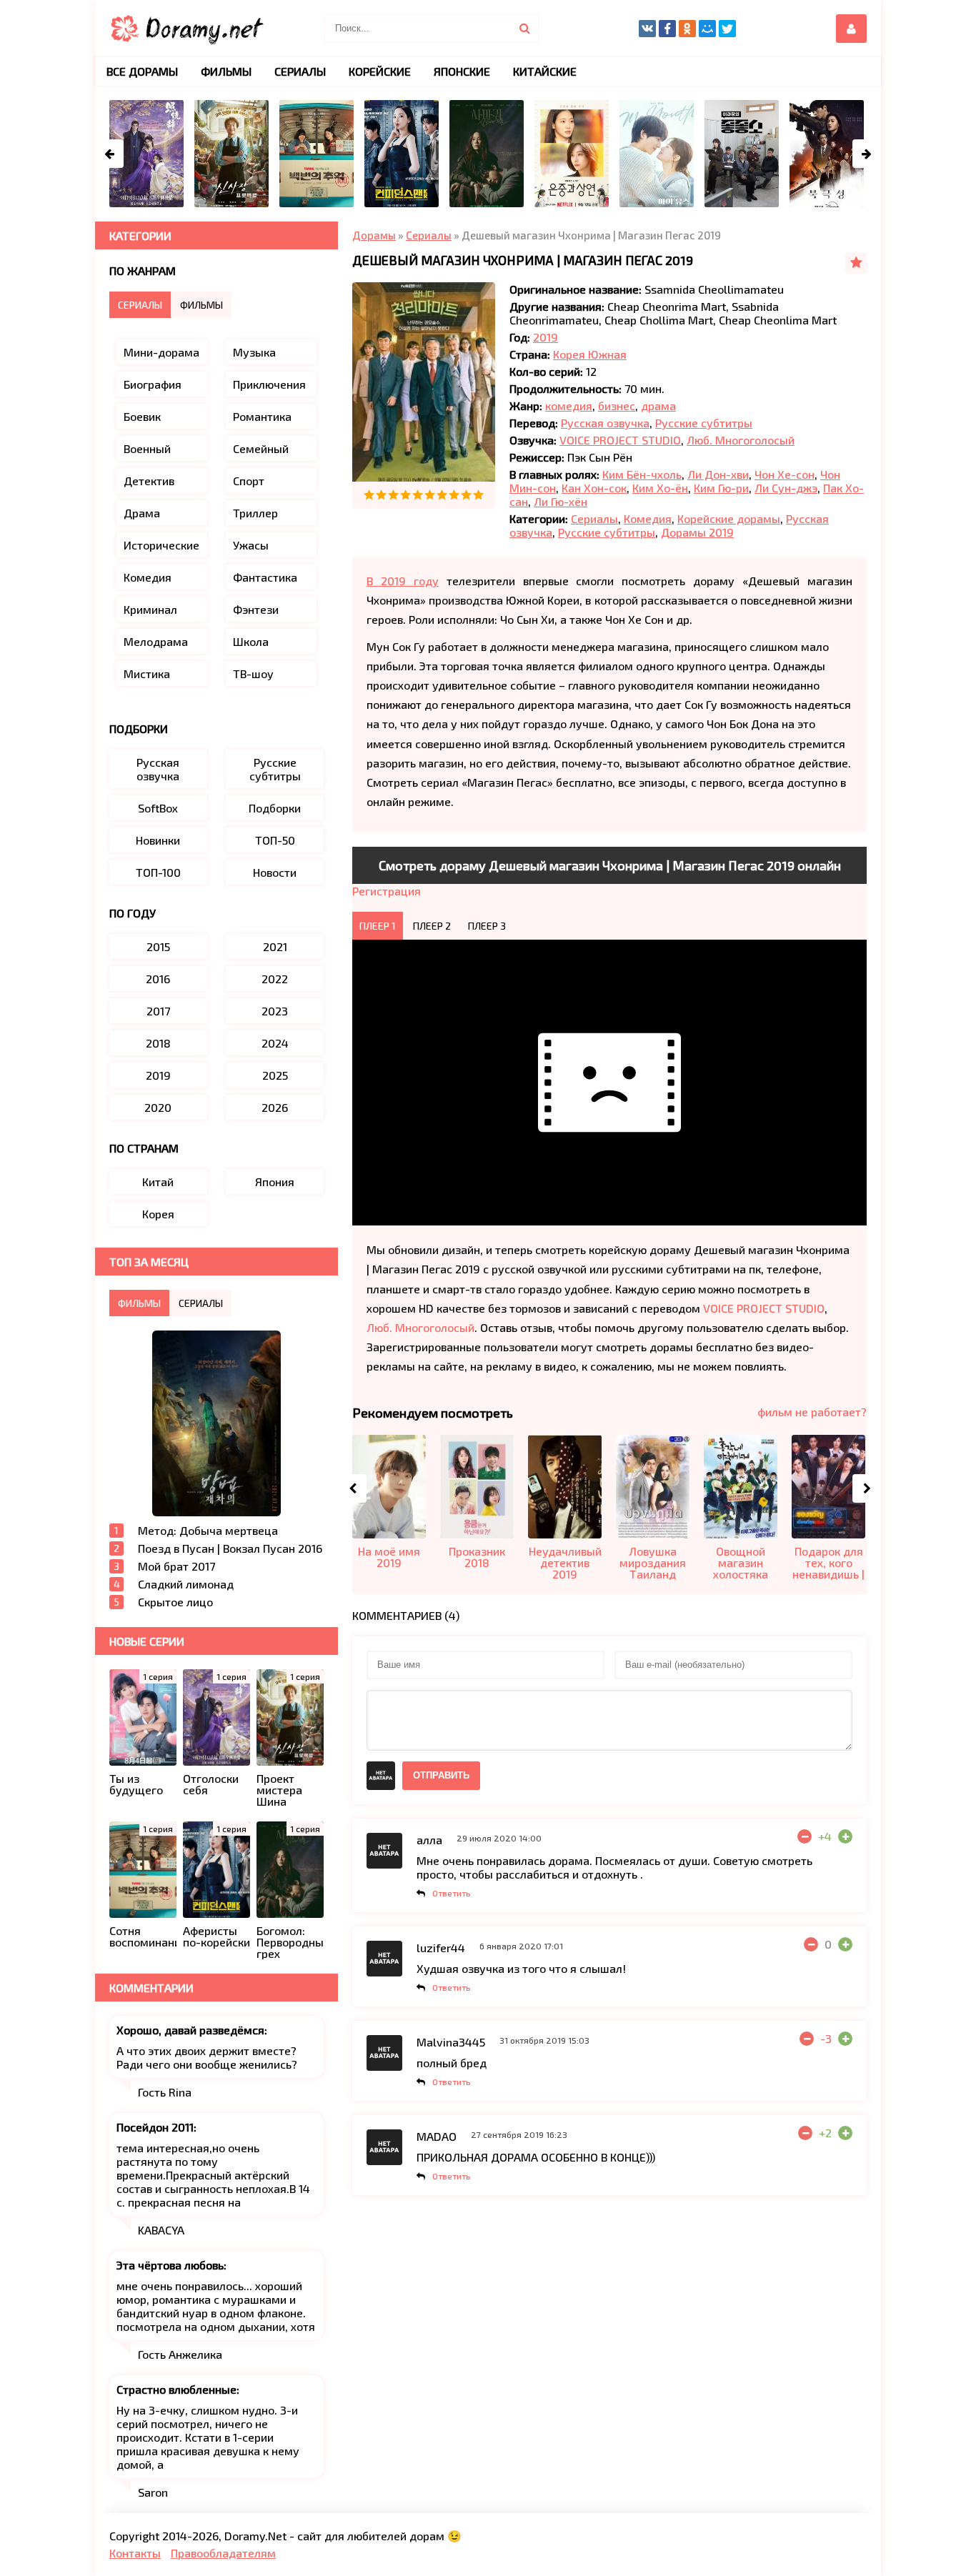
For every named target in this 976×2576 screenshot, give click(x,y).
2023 (275, 1011)
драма (658, 406)
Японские (462, 71)
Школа (251, 641)
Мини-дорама (161, 352)
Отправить (441, 1775)
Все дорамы (142, 71)
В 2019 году (403, 581)
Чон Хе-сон (785, 474)
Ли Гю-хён (561, 501)
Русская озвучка (605, 423)
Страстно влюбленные (176, 2389)
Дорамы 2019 (697, 532)
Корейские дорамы (729, 518)
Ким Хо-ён (660, 488)
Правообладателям (223, 2553)
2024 (275, 1043)
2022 (275, 979)
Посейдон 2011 (155, 2127)
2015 (158, 946)
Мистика (147, 673)
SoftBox (158, 808)
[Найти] (524, 29)
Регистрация (387, 891)
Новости (275, 872)
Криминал (150, 609)
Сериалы (594, 518)
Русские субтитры (704, 423)
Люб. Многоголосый (741, 440)
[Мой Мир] (707, 29)
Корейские (380, 71)
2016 (158, 979)
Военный (147, 448)
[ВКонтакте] (647, 29)
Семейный (261, 448)
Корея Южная (590, 354)
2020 (158, 1107)
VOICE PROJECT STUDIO (620, 440)
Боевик (142, 416)
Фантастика (265, 577)
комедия (569, 406)
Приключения (269, 384)
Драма (142, 513)
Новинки (158, 840)
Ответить (452, 1893)
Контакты (135, 2553)
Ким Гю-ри (721, 488)
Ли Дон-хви (718, 474)
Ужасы (251, 545)
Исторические (161, 545)
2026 (275, 1107)
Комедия (648, 518)
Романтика (262, 416)
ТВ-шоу (253, 673)
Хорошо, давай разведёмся (190, 2030)
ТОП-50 (275, 840)
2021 (275, 946)
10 (478, 495)
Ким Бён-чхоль (642, 474)
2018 (158, 1043)
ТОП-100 (158, 872)
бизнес (617, 406)
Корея (158, 1214)
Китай (158, 1182)
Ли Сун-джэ (786, 488)
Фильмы (226, 71)
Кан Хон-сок (594, 488)
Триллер (255, 513)
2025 (275, 1075)
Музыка (254, 352)
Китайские (545, 71)
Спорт (249, 481)
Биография (153, 384)
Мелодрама (156, 641)
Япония (275, 1182)
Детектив (149, 481)
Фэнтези (256, 609)
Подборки (275, 808)
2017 (158, 1011)
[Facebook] (667, 29)
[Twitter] (727, 29)
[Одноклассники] (687, 29)
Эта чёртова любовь (170, 2265)
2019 (546, 337)
